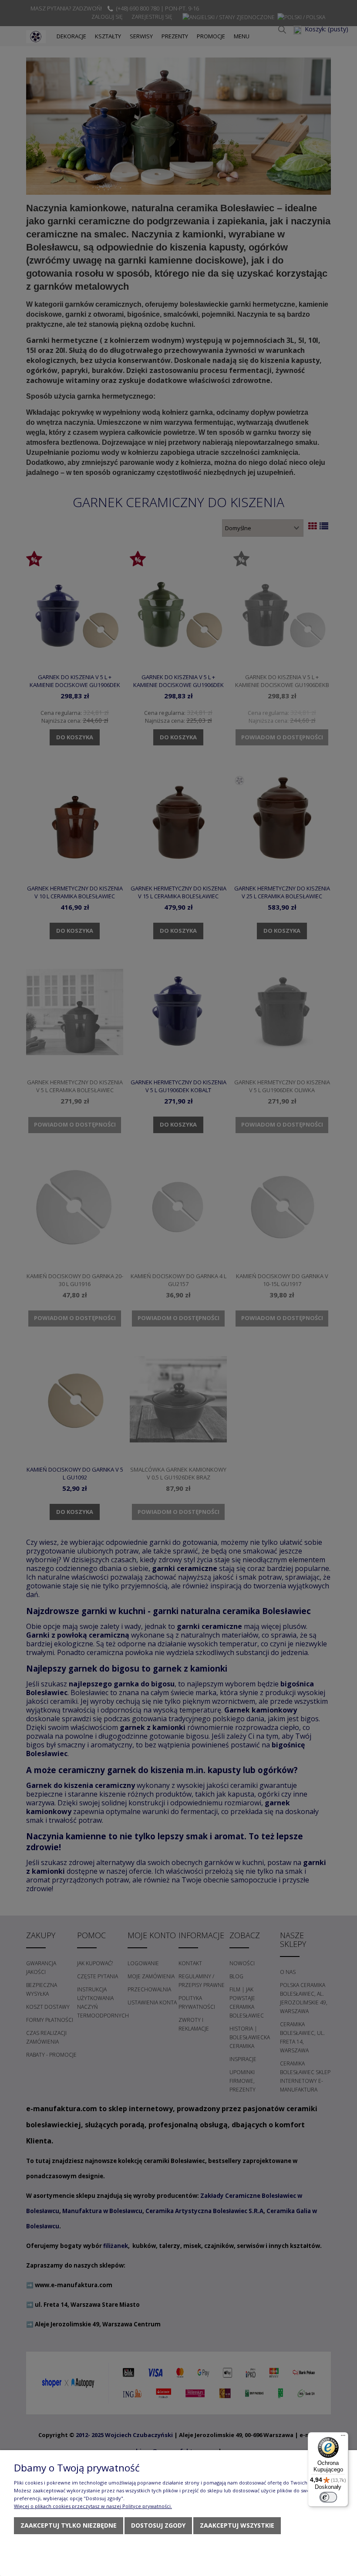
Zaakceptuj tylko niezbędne (69, 2525)
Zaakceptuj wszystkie (237, 2525)
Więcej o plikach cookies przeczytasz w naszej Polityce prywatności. (93, 2506)
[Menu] (343, 2437)
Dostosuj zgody (158, 2525)
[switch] (328, 2497)
